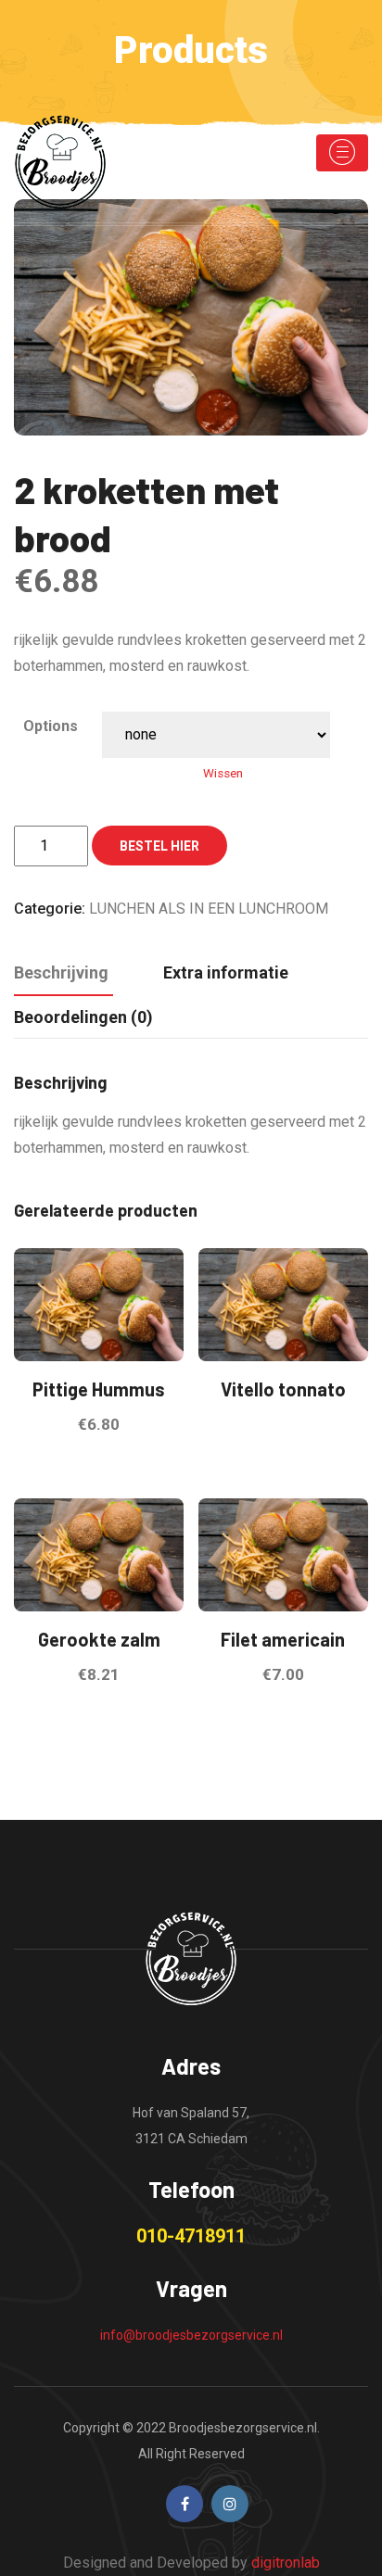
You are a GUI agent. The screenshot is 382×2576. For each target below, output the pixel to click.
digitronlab (286, 2563)
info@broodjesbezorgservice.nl (191, 2335)
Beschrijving (61, 972)
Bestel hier (159, 846)
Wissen (223, 773)
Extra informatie (226, 972)
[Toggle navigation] (342, 153)
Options (51, 726)
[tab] (61, 974)
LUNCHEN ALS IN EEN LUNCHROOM (209, 909)
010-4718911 (191, 2236)
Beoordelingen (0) (83, 1017)
